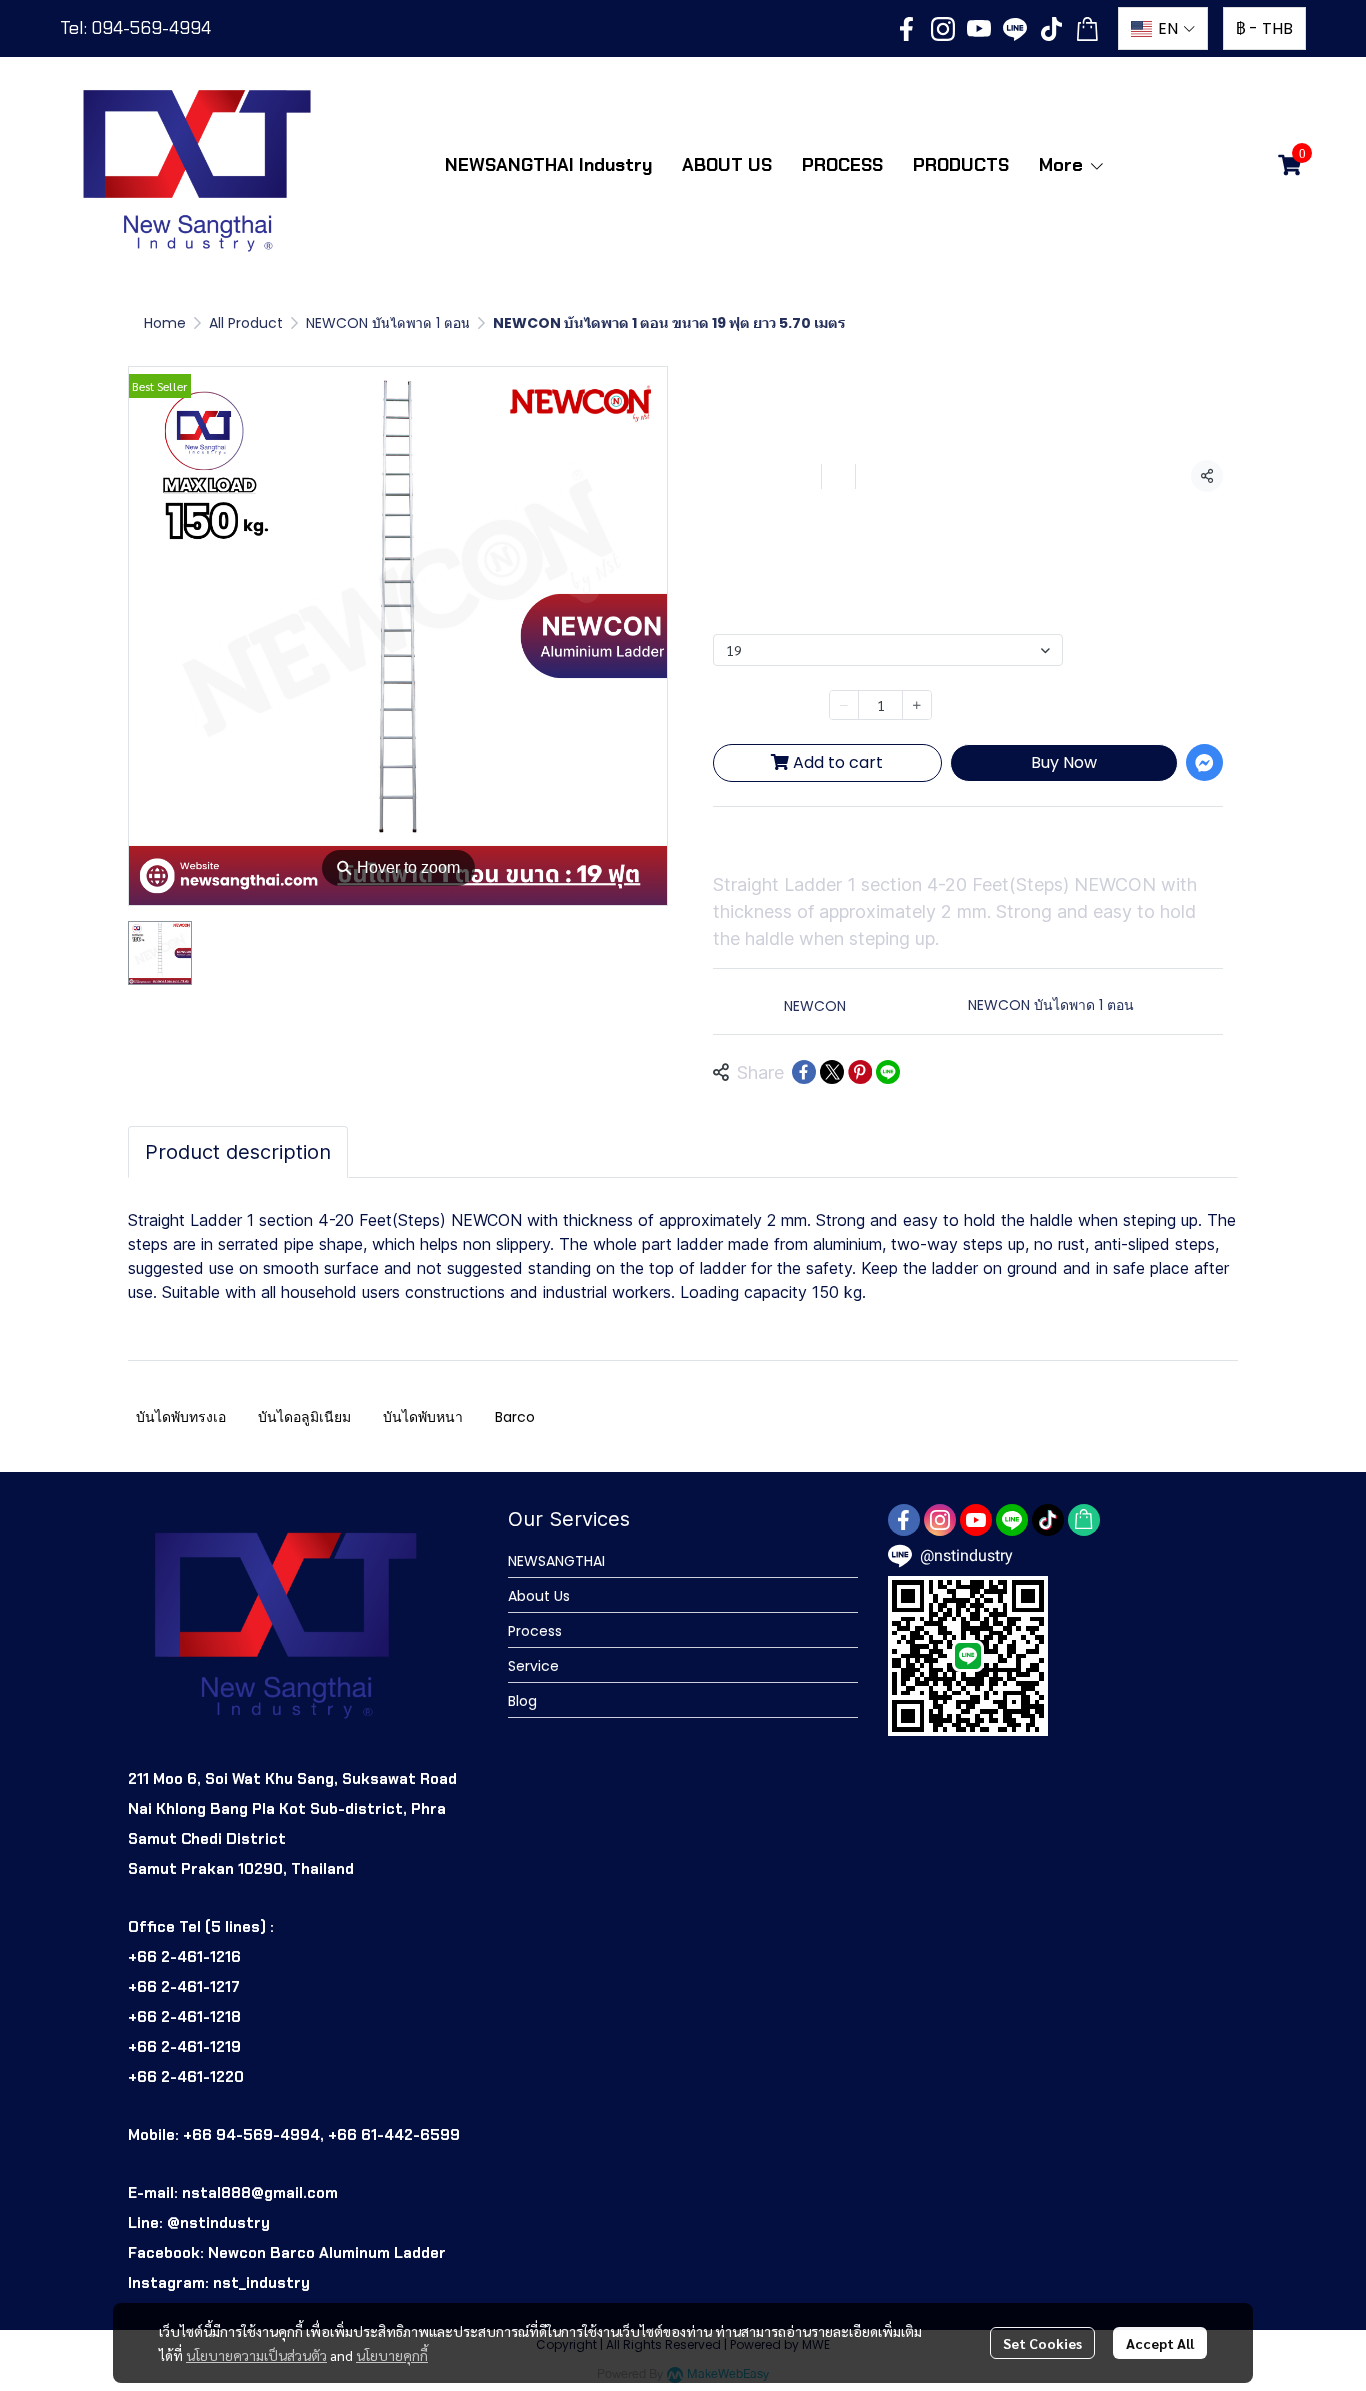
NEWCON (815, 1006)
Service (533, 1666)
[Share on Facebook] (804, 1072)
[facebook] (907, 29)
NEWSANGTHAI (556, 1561)
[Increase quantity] (917, 705)
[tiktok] (1051, 29)
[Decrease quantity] (844, 705)
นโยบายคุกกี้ (392, 2355)
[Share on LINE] (888, 1072)
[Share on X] (832, 1072)
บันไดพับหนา (423, 1417)
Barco (515, 1417)
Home (165, 323)
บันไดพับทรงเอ (181, 1417)
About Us (539, 1596)
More (1063, 165)
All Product (246, 323)
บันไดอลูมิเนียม (304, 1417)
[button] (1163, 28)
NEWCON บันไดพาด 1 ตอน (388, 323)
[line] (1015, 29)
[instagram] (943, 29)
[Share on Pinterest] (860, 1072)
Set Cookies (1042, 2343)
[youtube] (979, 29)
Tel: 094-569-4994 (135, 28)
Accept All (1160, 2343)
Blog (522, 1701)
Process (535, 1631)
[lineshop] (1087, 29)
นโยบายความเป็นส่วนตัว (256, 2355)
